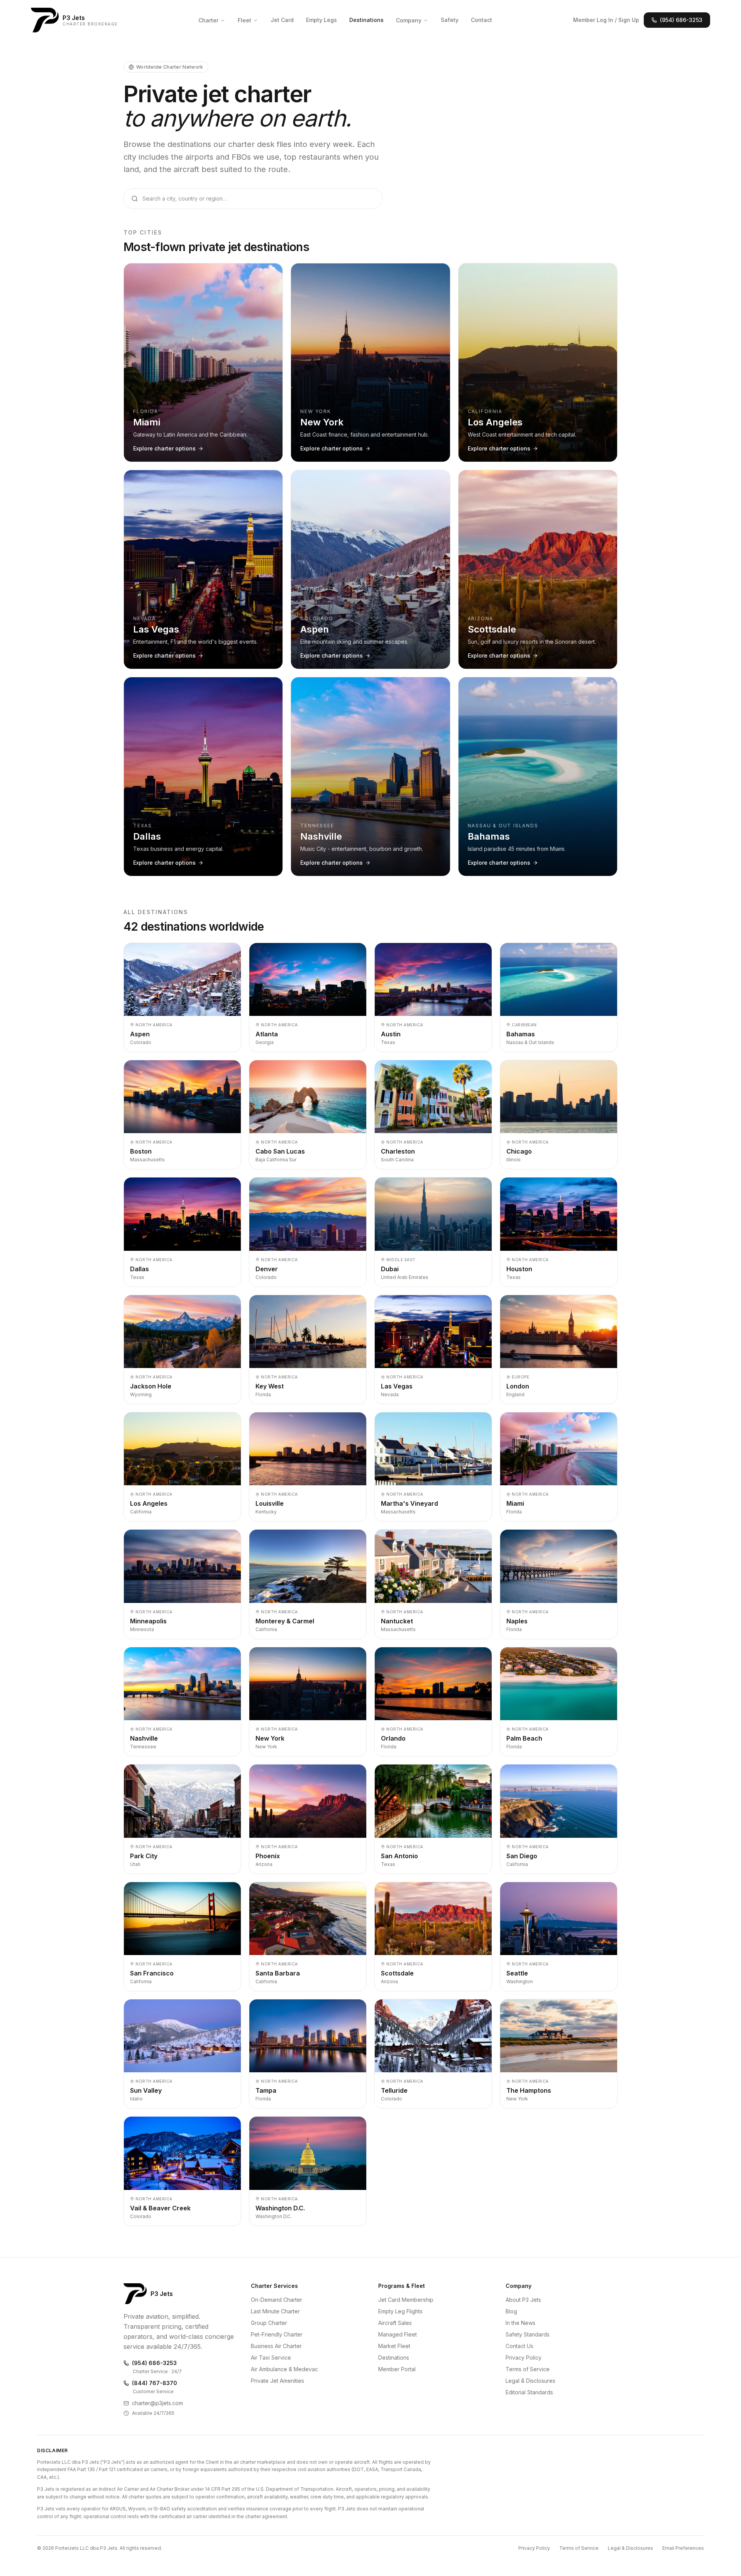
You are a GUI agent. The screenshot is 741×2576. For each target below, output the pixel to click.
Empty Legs (321, 20)
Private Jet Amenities (277, 2381)
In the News (520, 2323)
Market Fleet (394, 2346)
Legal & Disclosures (530, 2381)
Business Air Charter (276, 2346)
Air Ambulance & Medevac (284, 2369)
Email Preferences (683, 2548)
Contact (481, 20)
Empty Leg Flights (400, 2311)
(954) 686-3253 (681, 20)
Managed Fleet (398, 2334)
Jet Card (282, 20)
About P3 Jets (523, 2300)
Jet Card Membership (406, 2300)
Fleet (244, 20)
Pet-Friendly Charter (277, 2334)
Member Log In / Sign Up (606, 20)
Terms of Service (528, 2369)
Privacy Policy (524, 2358)
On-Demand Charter (277, 2300)
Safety (450, 20)
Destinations (366, 20)
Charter (208, 20)
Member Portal (397, 2369)
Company (409, 20)
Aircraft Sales (395, 2323)
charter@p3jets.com (157, 2403)
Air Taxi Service (271, 2358)
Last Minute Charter (275, 2311)
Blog (511, 2311)
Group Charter (269, 2323)
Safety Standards (528, 2334)
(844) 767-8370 (155, 2383)
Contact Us (519, 2346)
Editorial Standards (529, 2392)
